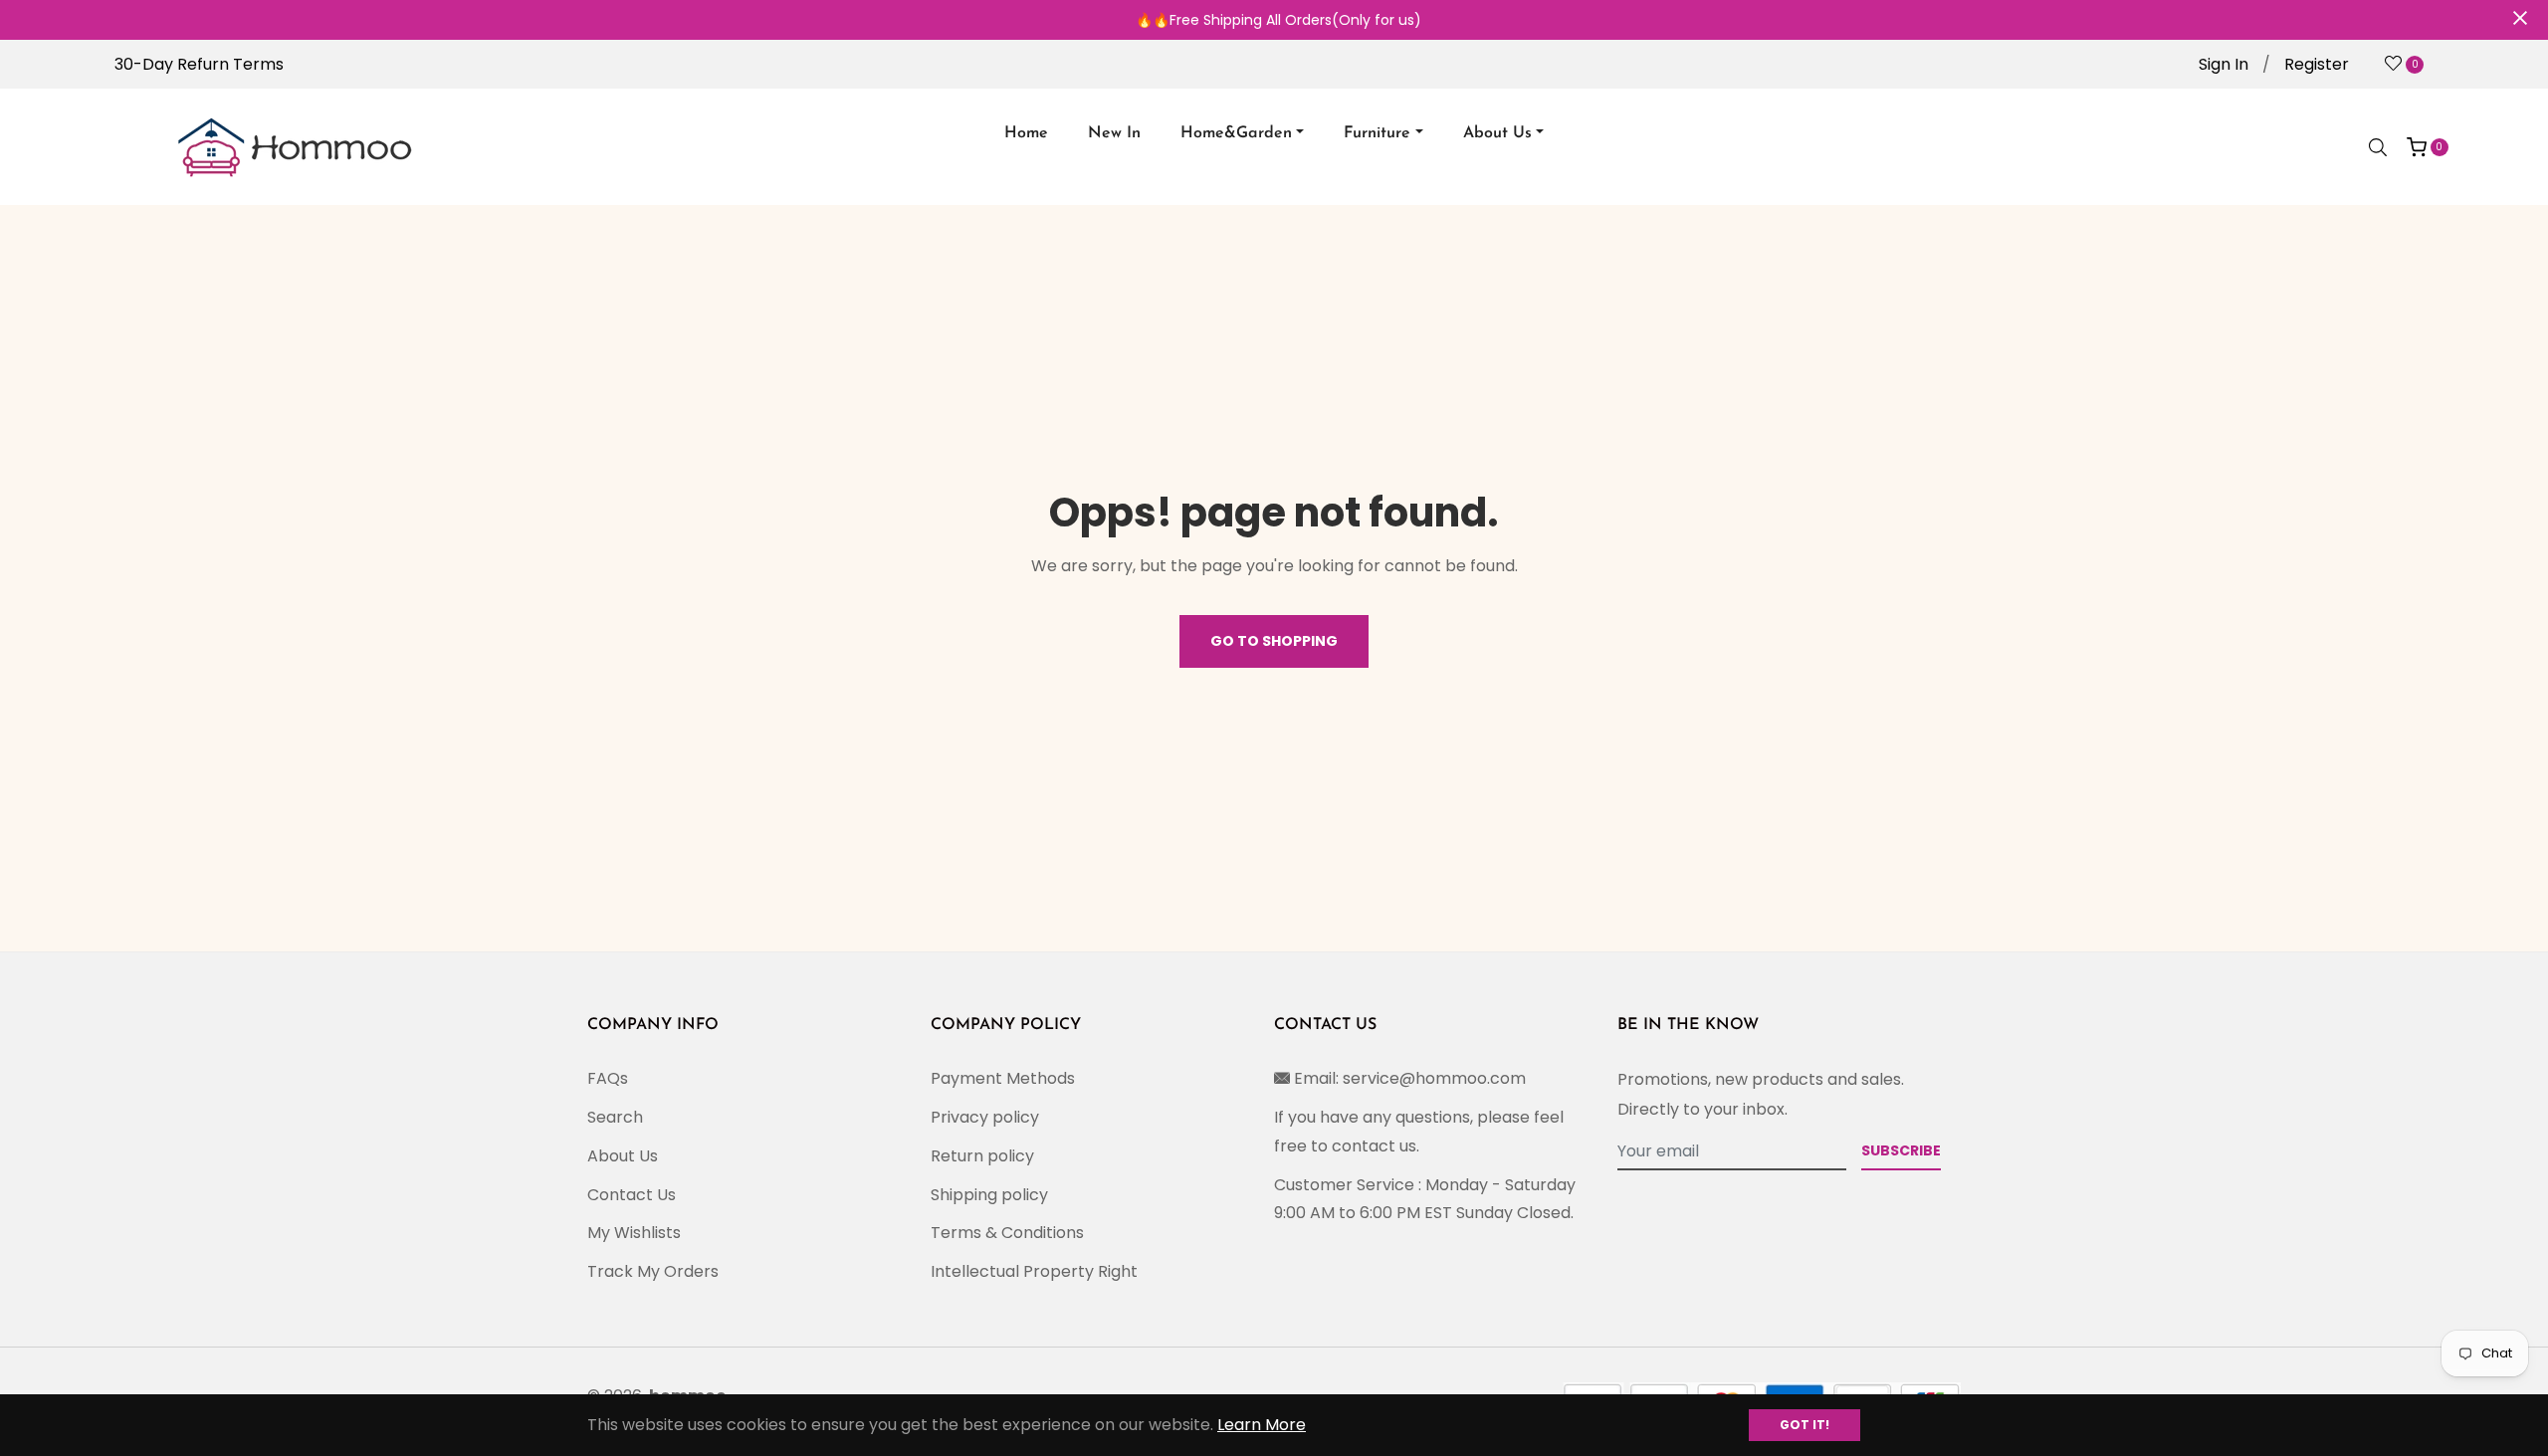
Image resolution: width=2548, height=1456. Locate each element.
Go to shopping (1274, 641)
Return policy (982, 1156)
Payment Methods (1003, 1078)
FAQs (608, 1078)
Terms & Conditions (1007, 1233)
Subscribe (1901, 1150)
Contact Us (632, 1195)
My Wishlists (634, 1233)
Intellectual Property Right (1034, 1271)
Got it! (1805, 1425)
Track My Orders (653, 1271)
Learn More (1262, 1425)
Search (615, 1117)
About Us (623, 1156)
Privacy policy (985, 1117)
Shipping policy (989, 1195)
